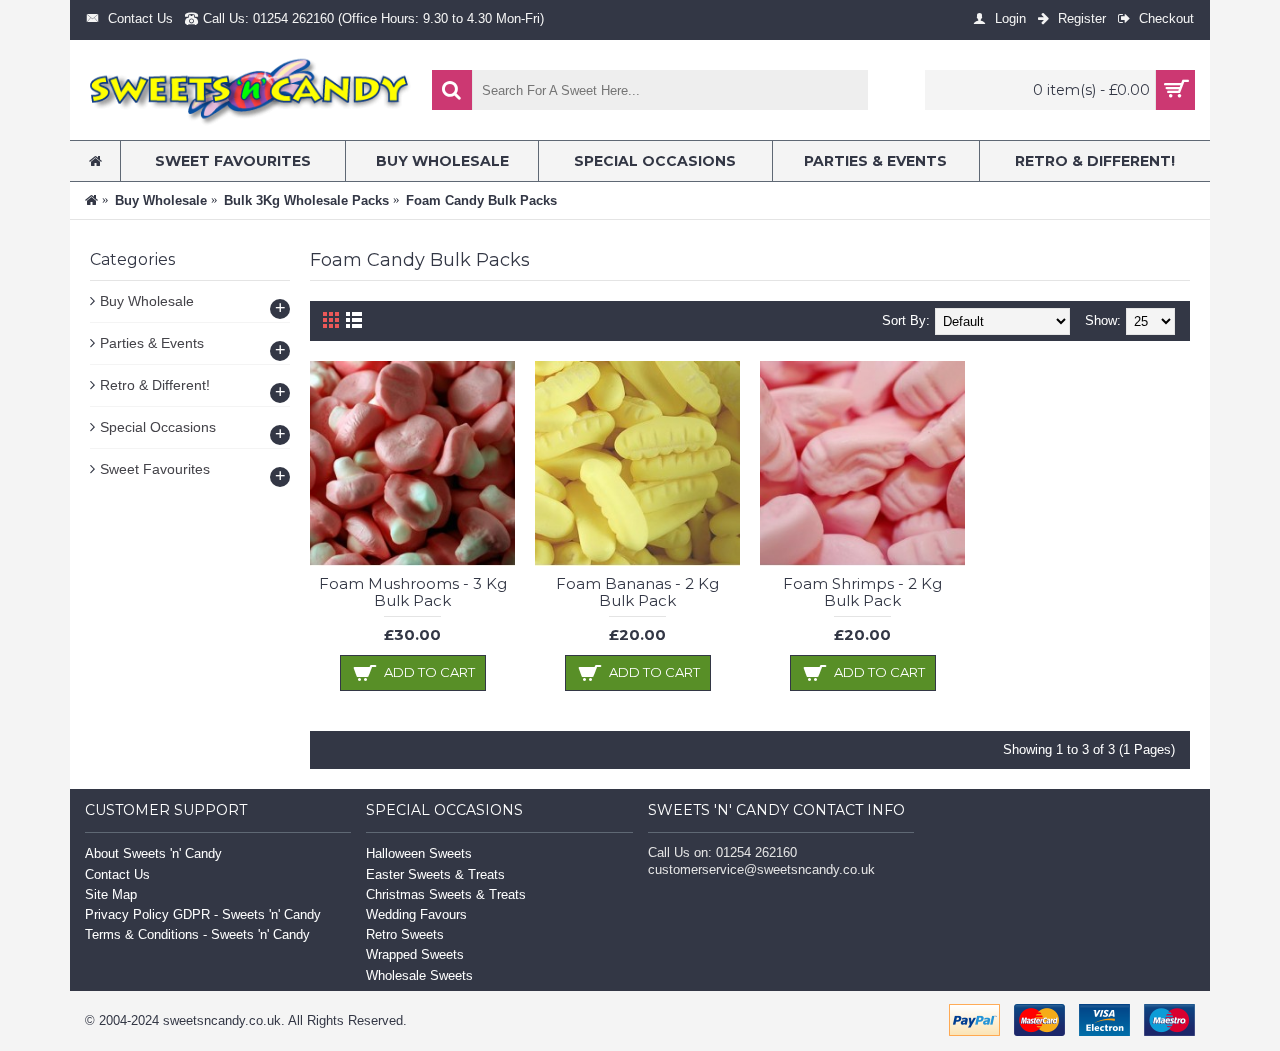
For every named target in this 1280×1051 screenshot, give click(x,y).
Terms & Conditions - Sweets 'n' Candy (197, 934)
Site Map (111, 894)
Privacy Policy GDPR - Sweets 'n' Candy (203, 914)
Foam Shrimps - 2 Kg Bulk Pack (862, 592)
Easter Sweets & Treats (435, 874)
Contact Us (117, 874)
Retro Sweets (405, 934)
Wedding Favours (416, 914)
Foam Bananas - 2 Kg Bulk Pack (637, 592)
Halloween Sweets (419, 853)
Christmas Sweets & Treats (446, 894)
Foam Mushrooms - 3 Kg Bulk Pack (413, 592)
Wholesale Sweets (419, 975)
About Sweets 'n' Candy (153, 853)
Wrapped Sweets (415, 954)
